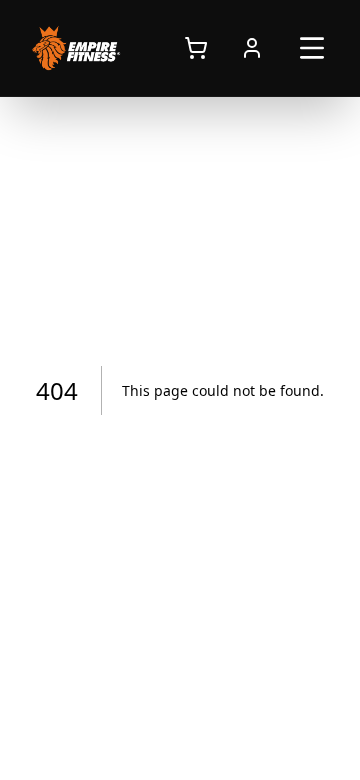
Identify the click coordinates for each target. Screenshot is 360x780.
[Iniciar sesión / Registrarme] (252, 48)
